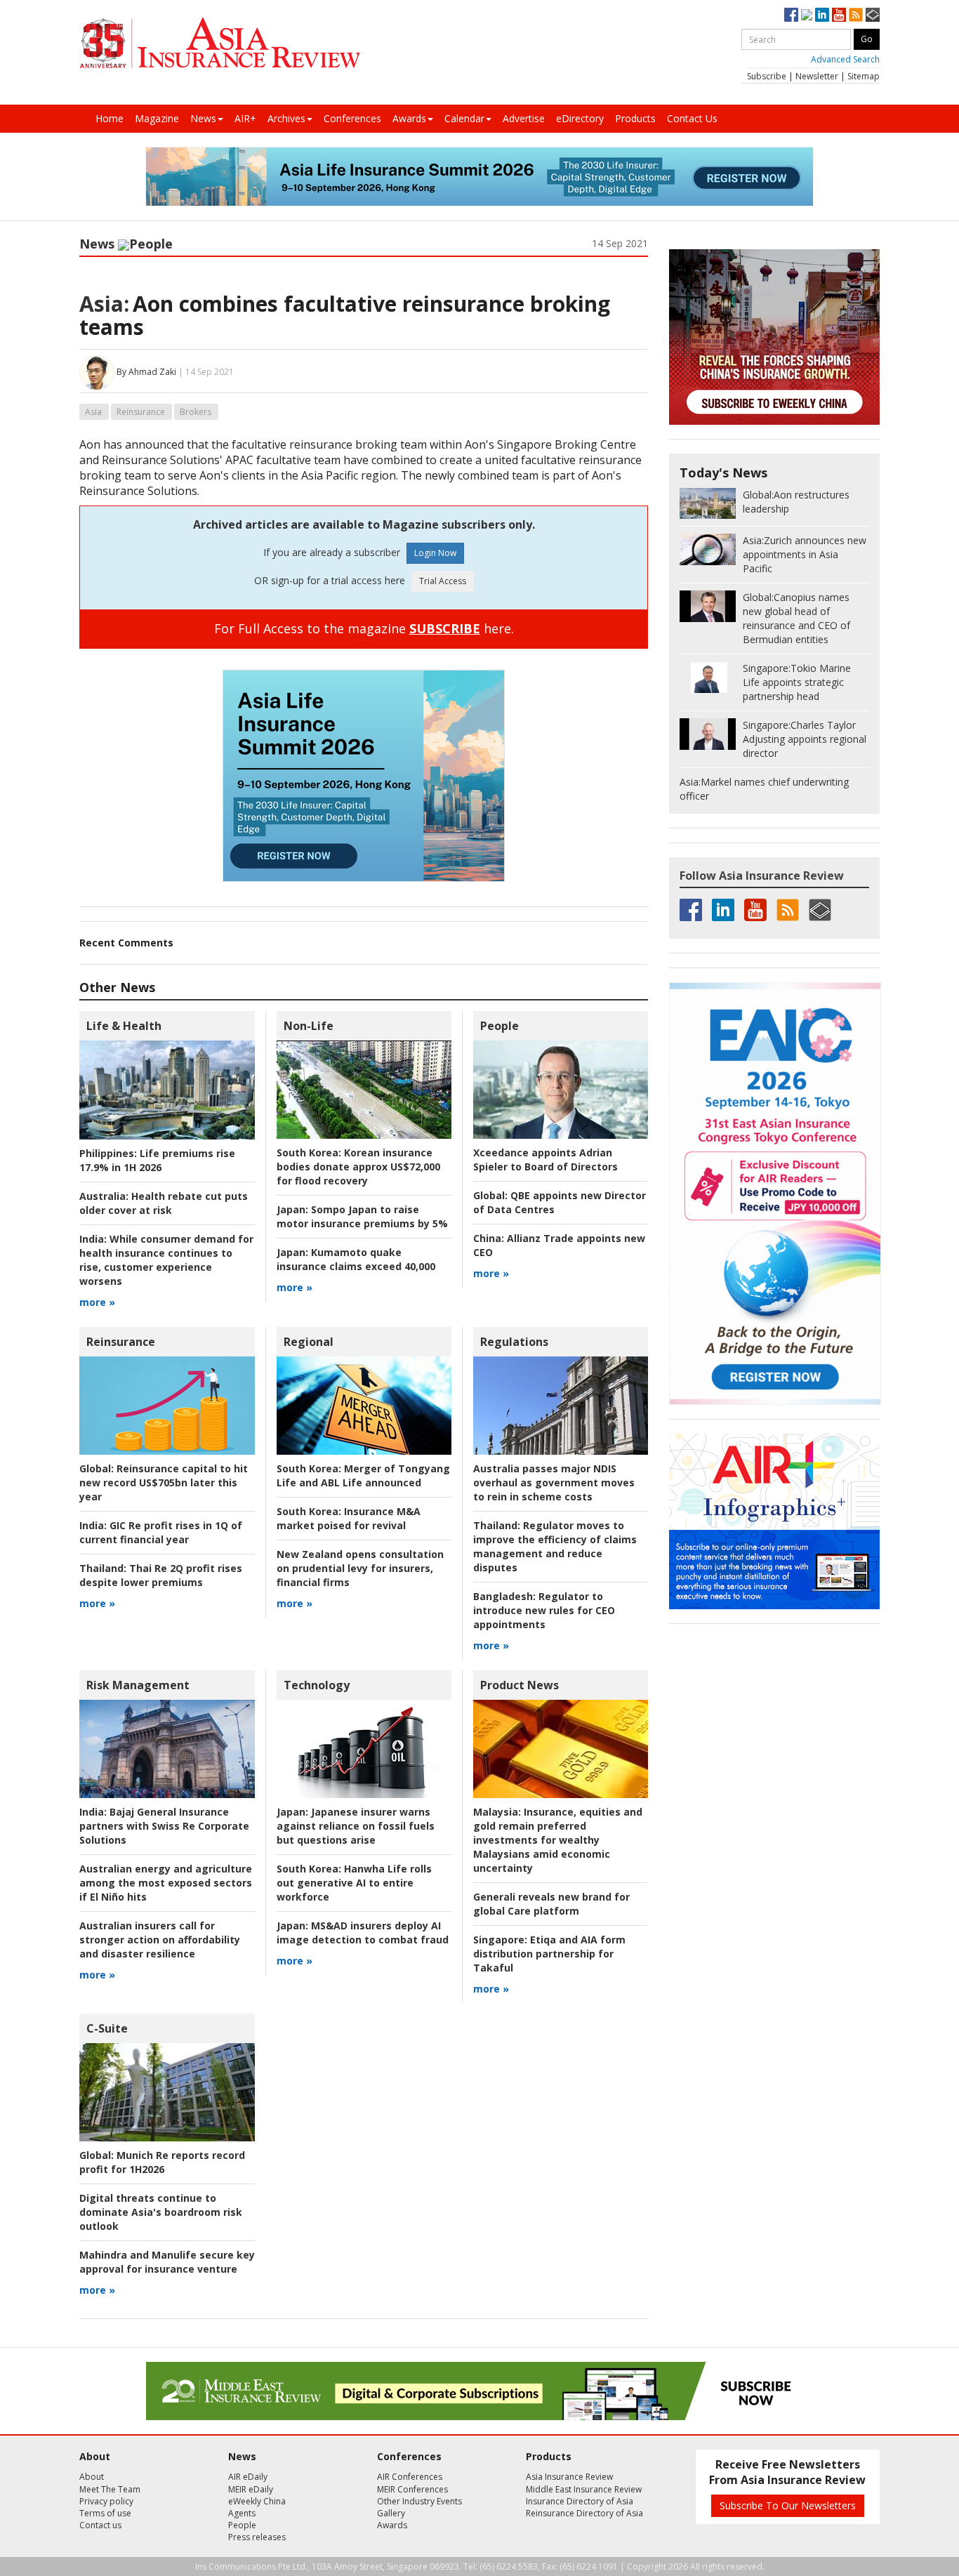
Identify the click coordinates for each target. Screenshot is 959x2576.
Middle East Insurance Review (584, 2489)
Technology (317, 1685)
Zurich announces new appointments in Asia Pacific (805, 554)
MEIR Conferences (412, 2489)
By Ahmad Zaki (146, 372)
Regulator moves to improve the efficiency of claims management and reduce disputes (555, 1546)
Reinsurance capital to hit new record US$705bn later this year (164, 1482)
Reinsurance (141, 412)
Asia (93, 412)
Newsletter (817, 76)
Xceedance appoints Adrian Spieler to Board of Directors (545, 1160)
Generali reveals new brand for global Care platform (551, 1904)
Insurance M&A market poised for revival (349, 1518)
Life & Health (124, 1026)
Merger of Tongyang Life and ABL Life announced (363, 1475)
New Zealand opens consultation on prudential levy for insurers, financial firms (360, 1568)
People (151, 244)
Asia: (104, 304)
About (92, 2477)
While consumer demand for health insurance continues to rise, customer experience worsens (166, 1260)
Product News (520, 1685)
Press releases (257, 2537)
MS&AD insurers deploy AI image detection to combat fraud (363, 1933)
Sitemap (864, 76)
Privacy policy (106, 2501)
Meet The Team (110, 2489)
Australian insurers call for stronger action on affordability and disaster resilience (160, 1940)
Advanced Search (845, 59)
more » (97, 1302)
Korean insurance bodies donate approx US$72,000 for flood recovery (358, 1167)
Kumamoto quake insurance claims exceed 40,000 (356, 1259)
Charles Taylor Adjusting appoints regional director (805, 739)
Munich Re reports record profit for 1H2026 (162, 2162)
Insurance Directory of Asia (580, 2501)
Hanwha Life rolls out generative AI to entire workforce (354, 1883)
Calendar (464, 118)
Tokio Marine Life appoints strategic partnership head (797, 682)
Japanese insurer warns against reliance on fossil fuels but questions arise (356, 1826)
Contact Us (692, 118)
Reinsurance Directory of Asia (584, 2513)
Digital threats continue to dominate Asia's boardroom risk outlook (161, 2212)
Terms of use (105, 2513)
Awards (409, 118)
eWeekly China (257, 2501)
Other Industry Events (419, 2501)
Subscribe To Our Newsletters (788, 2505)
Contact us (100, 2525)
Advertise (524, 118)
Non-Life (309, 1026)
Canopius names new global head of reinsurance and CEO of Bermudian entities (796, 618)
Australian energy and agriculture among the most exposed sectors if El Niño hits (166, 1883)
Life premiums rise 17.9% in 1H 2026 (157, 1160)
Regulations (514, 1342)
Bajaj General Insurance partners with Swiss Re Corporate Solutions (164, 1826)
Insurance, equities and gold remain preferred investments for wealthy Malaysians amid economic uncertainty (558, 1840)
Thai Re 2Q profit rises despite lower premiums (161, 1575)
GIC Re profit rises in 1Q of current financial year (161, 1532)
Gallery (391, 2513)
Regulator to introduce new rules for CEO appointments (544, 1610)
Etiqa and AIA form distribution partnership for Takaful (549, 1954)
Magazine (157, 118)
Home (110, 118)
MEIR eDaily (251, 2489)
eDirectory (580, 118)
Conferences (352, 118)
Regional (309, 1342)
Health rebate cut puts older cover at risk (164, 1203)
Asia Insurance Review (569, 2477)
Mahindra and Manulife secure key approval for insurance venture (167, 2262)
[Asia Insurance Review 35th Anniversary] (220, 43)
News (203, 118)
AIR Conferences (410, 2477)
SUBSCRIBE (445, 628)
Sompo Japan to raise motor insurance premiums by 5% (362, 1216)
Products (635, 118)
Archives (286, 118)
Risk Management (138, 1685)
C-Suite (107, 2028)
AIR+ (245, 118)
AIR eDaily (248, 2477)
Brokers (196, 412)
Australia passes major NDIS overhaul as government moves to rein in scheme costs (554, 1482)
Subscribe (767, 76)
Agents (242, 2513)
